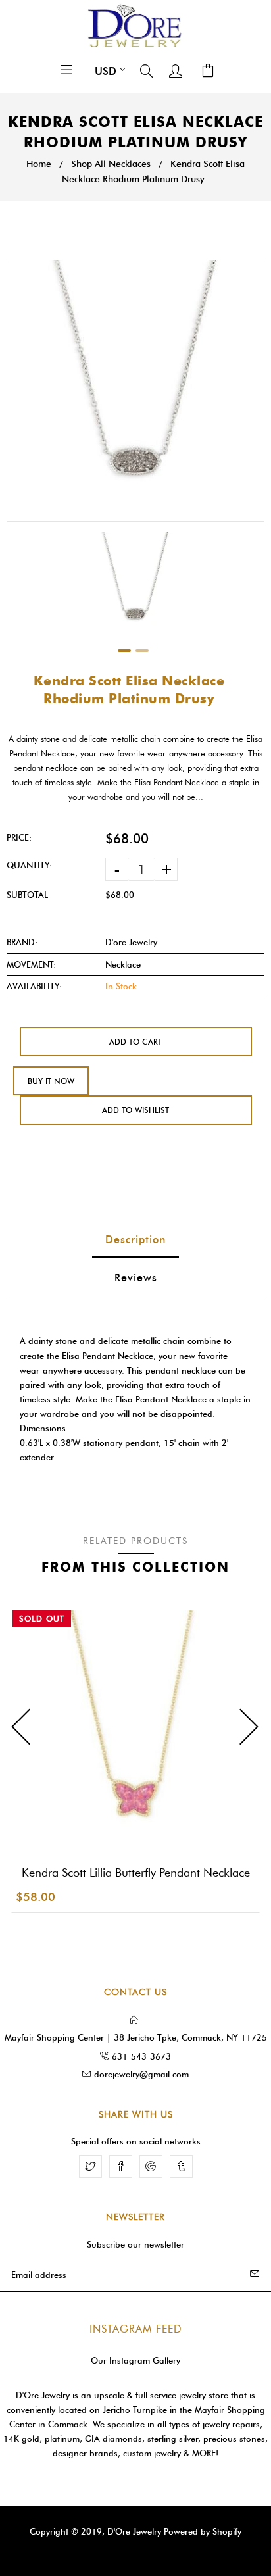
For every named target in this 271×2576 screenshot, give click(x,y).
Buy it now (51, 1081)
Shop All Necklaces (111, 164)
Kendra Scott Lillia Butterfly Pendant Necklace (136, 1873)
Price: (19, 837)
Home (39, 164)
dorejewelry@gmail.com (141, 2074)
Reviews (136, 1278)
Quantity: (29, 865)
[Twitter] (90, 2167)
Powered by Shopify (203, 2531)
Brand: (22, 942)
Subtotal (27, 895)
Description (135, 1240)
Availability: (34, 986)
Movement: (31, 964)
